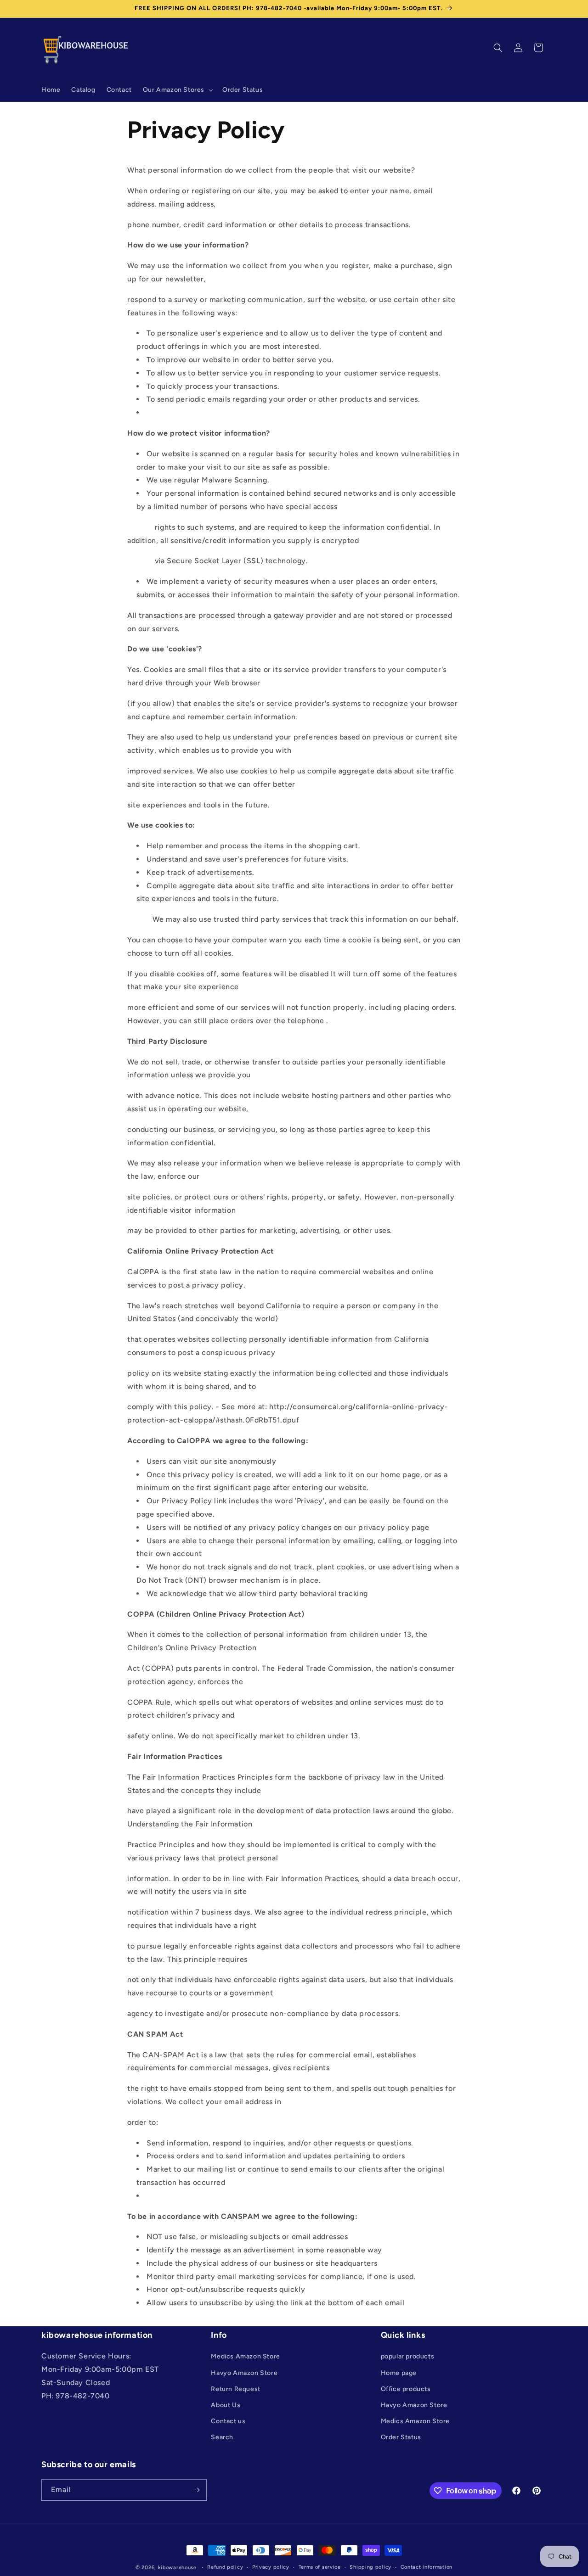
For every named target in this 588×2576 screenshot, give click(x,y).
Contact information (427, 2567)
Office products (406, 2389)
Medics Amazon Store (245, 2357)
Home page (399, 2373)
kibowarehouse (177, 2568)
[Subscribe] (196, 2490)
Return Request (235, 2389)
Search (222, 2438)
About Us (226, 2405)
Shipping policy (370, 2567)
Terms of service (320, 2567)
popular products (408, 2357)
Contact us (228, 2422)
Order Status (401, 2438)
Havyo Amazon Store (244, 2373)
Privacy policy (271, 2567)
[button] (177, 90)
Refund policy (225, 2567)
